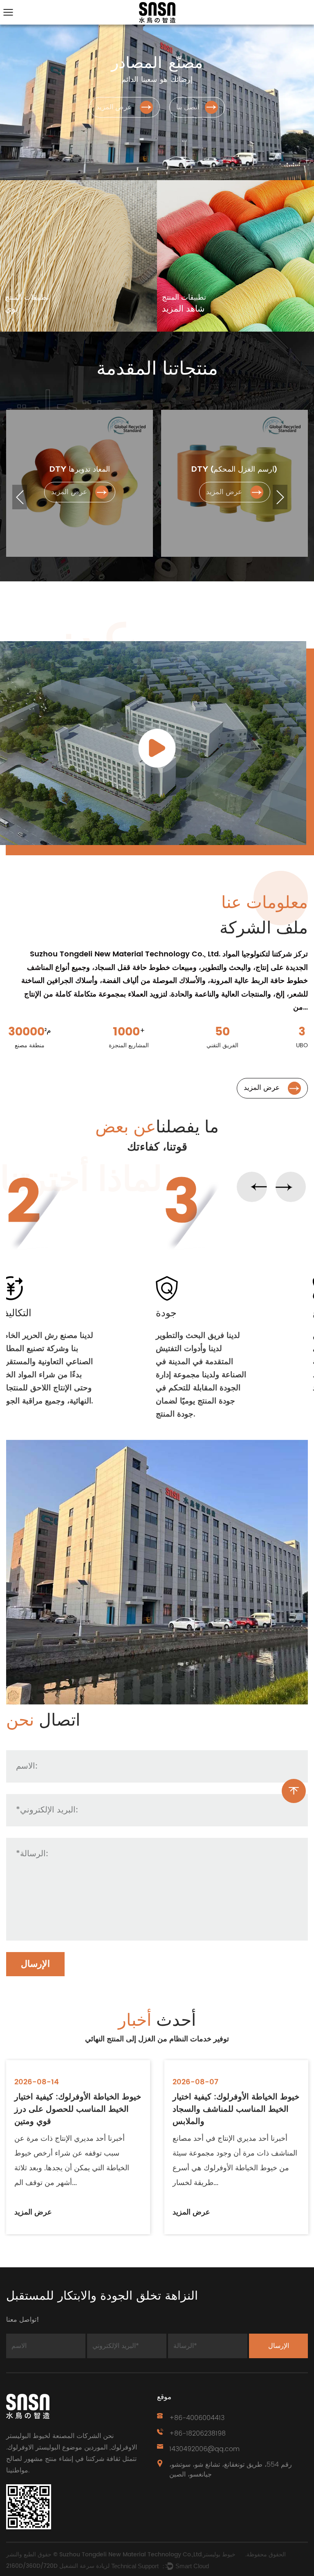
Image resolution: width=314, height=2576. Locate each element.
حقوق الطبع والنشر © (33, 2555)
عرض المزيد (33, 2212)
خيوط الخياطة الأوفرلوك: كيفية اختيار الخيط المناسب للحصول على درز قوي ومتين (78, 2110)
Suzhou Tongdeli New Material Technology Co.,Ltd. (131, 2555)
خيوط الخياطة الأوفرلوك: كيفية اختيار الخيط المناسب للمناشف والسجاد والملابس (236, 2110)
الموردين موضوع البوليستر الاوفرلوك (57, 2447)
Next (280, 497)
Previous (20, 497)
